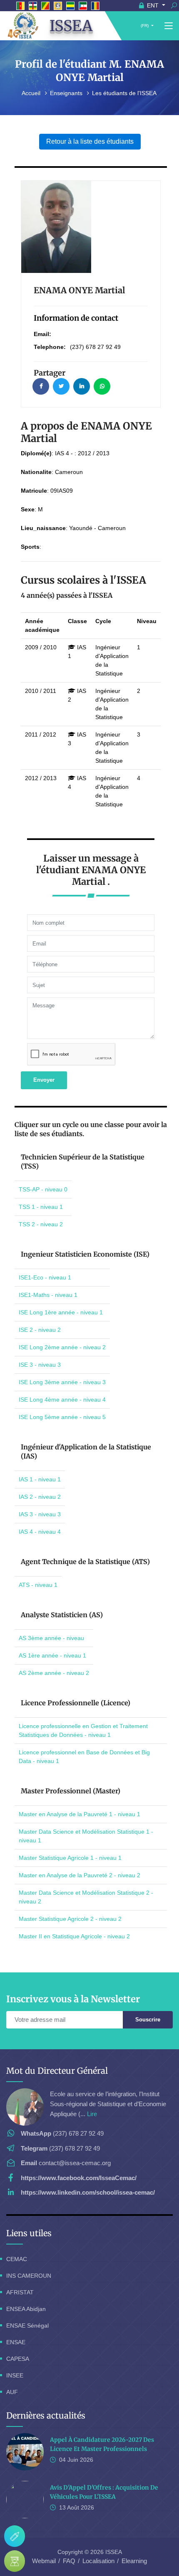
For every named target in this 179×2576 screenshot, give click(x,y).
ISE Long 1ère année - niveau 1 (61, 1312)
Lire (92, 2114)
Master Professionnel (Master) (71, 1791)
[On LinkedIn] (82, 386)
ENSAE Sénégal (27, 2326)
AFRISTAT (20, 2292)
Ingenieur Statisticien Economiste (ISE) (85, 1254)
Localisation (98, 2561)
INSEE (15, 2375)
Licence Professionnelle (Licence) (76, 1703)
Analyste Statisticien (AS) (62, 1615)
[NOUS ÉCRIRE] (15, 2536)
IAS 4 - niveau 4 (40, 1532)
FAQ (69, 2561)
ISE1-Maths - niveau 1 (48, 1295)
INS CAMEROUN (29, 2276)
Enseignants (67, 93)
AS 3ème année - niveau (51, 1638)
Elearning (134, 2561)
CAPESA (18, 2359)
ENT (153, 5)
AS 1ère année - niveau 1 (52, 1655)
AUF (12, 2392)
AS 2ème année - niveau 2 (54, 1673)
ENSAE (16, 2342)
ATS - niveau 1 (38, 1585)
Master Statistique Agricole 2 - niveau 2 (70, 1919)
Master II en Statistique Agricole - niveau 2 (74, 1936)
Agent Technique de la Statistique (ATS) (85, 1562)
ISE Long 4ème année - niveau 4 (62, 1400)
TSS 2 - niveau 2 (41, 1224)
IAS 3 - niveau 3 (40, 1514)
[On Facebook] (41, 386)
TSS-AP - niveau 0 (43, 1189)
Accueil (32, 93)
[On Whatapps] (102, 386)
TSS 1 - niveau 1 (41, 1207)
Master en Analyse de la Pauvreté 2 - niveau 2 (80, 1875)
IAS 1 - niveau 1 (40, 1479)
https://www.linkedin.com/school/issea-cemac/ (88, 2192)
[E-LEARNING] (15, 2561)
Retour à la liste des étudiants (90, 141)
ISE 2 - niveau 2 (40, 1330)
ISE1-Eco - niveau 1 (45, 1277)
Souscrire (148, 2020)
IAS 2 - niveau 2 (40, 1497)
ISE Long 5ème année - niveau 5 (62, 1417)
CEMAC (17, 2259)
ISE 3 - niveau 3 (40, 1365)
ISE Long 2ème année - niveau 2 (62, 1347)
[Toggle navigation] (169, 26)
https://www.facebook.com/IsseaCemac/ (79, 2178)
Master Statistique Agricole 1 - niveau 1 (70, 1858)
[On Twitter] (61, 386)
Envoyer (44, 1080)
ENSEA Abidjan (26, 2309)
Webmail (44, 2561)
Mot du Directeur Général (57, 2071)
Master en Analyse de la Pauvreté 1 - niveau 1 (80, 1814)
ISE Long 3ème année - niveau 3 (62, 1382)
